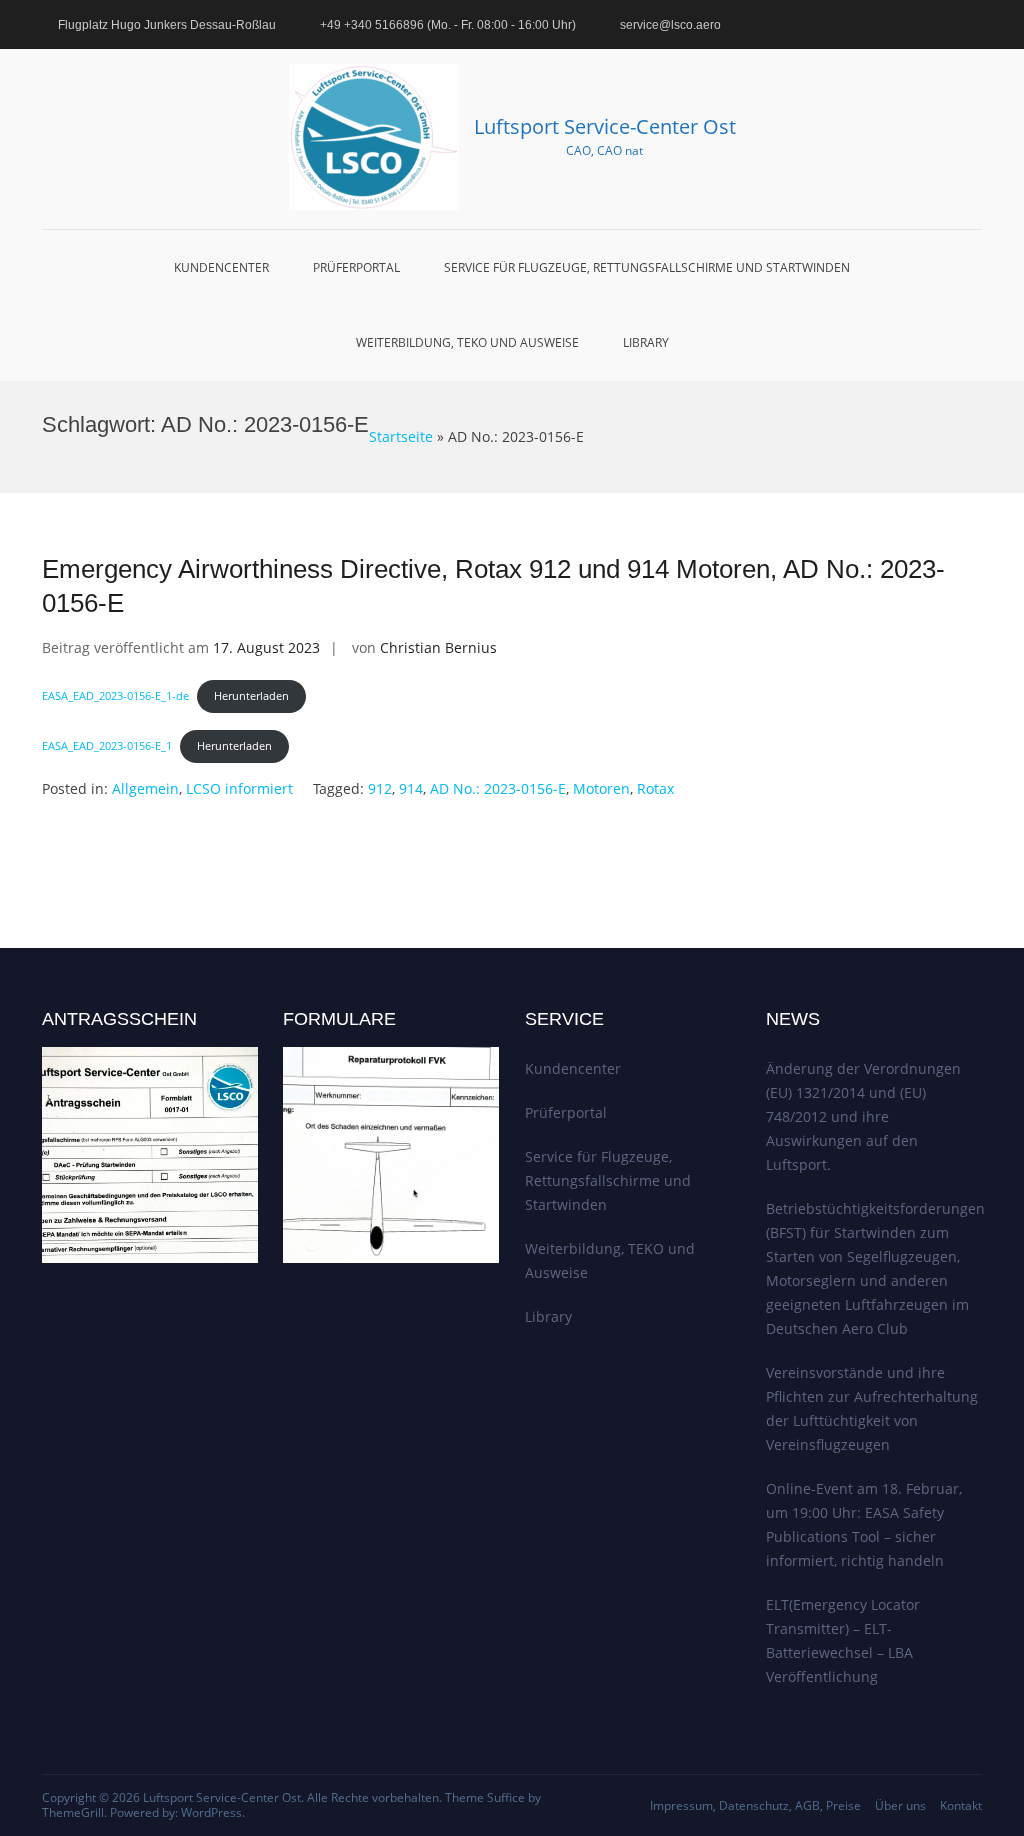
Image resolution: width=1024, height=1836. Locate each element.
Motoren (601, 788)
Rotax (655, 788)
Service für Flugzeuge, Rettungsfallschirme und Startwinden (647, 267)
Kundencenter (221, 267)
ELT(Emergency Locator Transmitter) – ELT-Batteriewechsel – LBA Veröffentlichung (843, 1640)
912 (380, 788)
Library (646, 342)
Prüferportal (356, 267)
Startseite (401, 436)
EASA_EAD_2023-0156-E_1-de (115, 695)
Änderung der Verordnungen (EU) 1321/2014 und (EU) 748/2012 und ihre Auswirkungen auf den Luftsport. (863, 1116)
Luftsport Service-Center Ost (605, 126)
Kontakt (961, 1805)
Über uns (900, 1805)
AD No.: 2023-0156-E (498, 788)
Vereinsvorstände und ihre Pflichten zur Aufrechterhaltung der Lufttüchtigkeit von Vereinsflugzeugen (872, 1408)
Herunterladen (251, 695)
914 (411, 788)
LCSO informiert (239, 788)
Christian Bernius (438, 647)
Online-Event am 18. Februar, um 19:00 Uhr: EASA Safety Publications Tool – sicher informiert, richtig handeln (864, 1524)
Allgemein (145, 788)
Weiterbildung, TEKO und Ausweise (467, 342)
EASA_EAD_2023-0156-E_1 (107, 745)
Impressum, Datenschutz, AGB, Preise (755, 1805)
